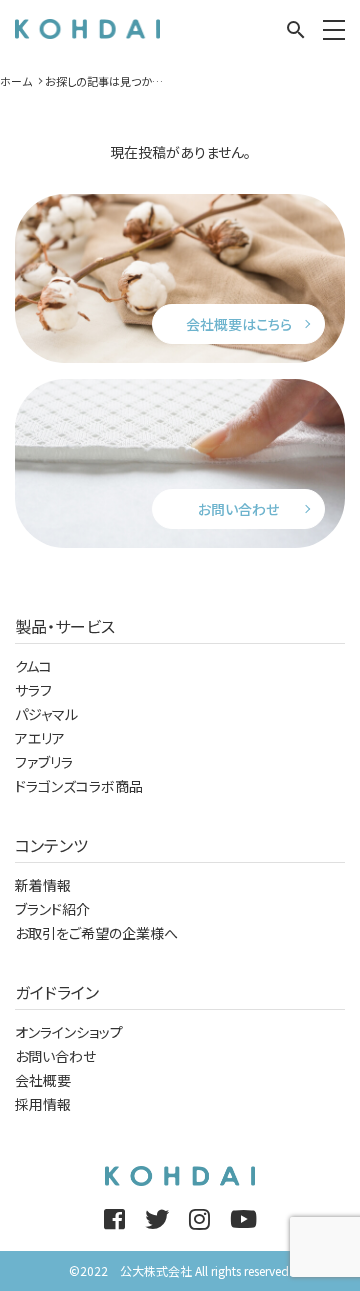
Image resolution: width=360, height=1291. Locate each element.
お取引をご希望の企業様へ (96, 933)
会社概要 (43, 1080)
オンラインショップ (69, 1032)
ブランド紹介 (52, 909)
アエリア (40, 738)
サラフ (33, 690)
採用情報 (43, 1104)
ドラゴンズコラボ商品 (79, 786)
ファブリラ (44, 762)
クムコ (33, 666)
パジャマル (46, 714)
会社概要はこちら (239, 324)
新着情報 (43, 885)
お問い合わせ (238, 509)
